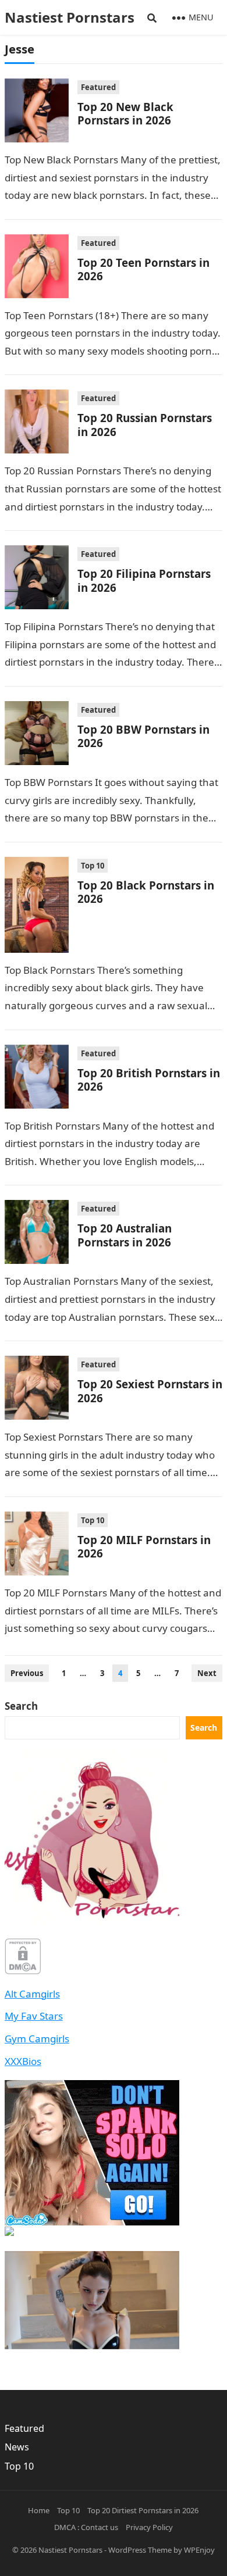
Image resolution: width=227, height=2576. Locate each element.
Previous (27, 1673)
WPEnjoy (199, 2550)
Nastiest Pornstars (70, 2550)
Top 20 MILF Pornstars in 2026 (144, 1546)
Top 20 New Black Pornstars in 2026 (125, 113)
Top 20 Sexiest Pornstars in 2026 (150, 1391)
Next (207, 1673)
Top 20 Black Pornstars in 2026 (146, 892)
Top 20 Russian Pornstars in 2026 (145, 424)
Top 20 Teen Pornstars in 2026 (143, 269)
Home (39, 2510)
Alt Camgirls (32, 1994)
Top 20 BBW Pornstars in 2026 (143, 736)
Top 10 (93, 866)
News (17, 2447)
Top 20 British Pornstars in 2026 (149, 1080)
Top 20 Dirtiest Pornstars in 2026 (143, 2510)
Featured (98, 87)
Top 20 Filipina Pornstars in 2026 (144, 580)
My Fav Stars (34, 2016)
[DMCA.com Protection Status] (23, 1971)
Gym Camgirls (37, 2039)
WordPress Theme (140, 2550)
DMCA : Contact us (86, 2527)
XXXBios (23, 2061)
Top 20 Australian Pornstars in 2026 (125, 1235)
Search (21, 1706)
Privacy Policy (149, 2527)
